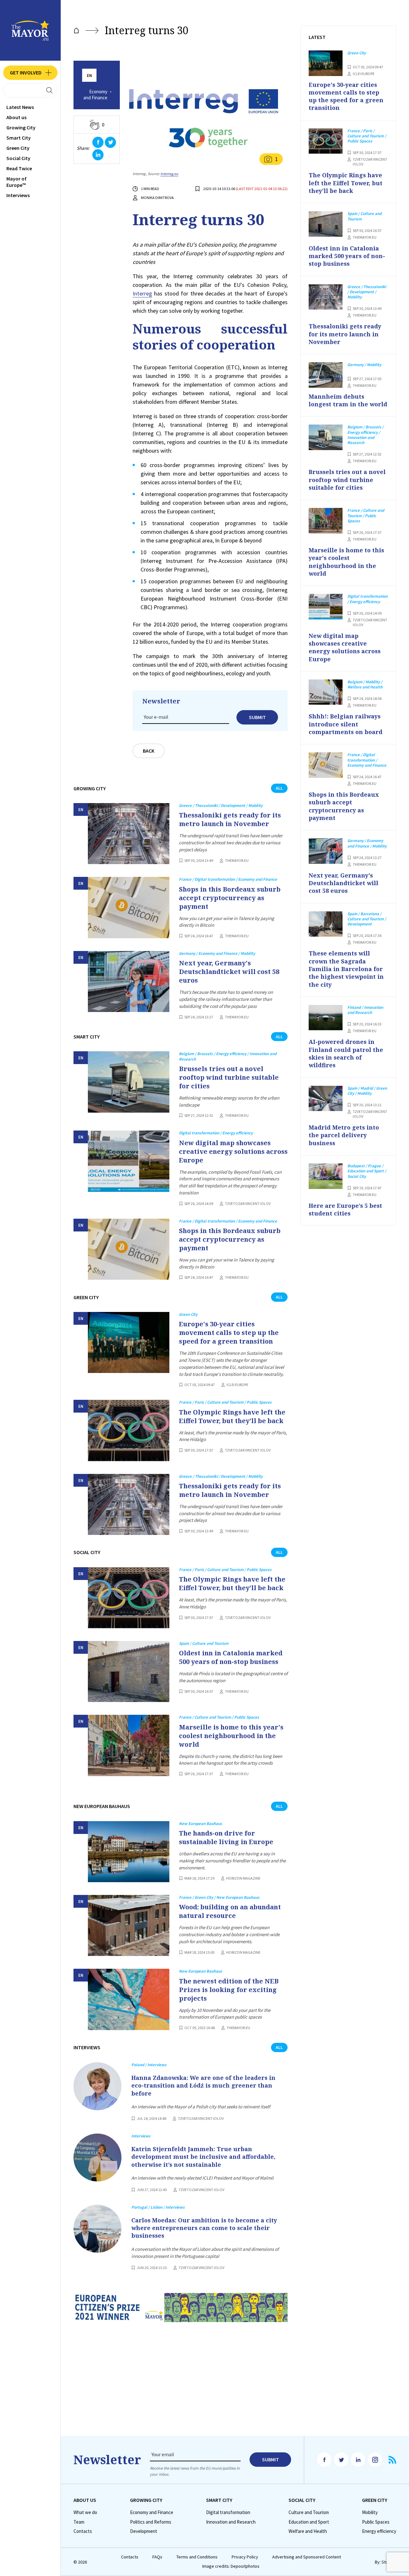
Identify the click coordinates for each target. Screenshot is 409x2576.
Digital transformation (228, 2512)
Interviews (18, 195)
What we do (85, 2512)
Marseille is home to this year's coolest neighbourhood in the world (231, 1736)
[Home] (76, 31)
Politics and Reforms (151, 2522)
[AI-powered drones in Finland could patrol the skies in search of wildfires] (326, 1018)
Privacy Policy (245, 2557)
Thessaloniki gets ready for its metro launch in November (230, 819)
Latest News (20, 107)
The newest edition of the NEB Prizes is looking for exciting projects (229, 1990)
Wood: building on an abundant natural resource (230, 1911)
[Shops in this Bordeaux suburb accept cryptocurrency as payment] (129, 907)
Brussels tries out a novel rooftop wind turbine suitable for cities (229, 1077)
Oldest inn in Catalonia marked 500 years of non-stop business (231, 1657)
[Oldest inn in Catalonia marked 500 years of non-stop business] (129, 1671)
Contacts (83, 2531)
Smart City (19, 138)
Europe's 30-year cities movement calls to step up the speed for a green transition (229, 1333)
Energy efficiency (379, 2531)
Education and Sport (309, 2522)
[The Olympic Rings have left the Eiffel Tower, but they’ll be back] (129, 1430)
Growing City (21, 127)
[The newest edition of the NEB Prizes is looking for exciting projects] (129, 1999)
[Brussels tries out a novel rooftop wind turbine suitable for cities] (129, 1082)
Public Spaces (376, 2522)
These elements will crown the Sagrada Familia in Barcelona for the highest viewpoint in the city (346, 969)
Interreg (142, 293)
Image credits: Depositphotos (231, 2566)
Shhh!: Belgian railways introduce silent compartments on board (346, 724)
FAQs (157, 2557)
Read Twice (19, 168)
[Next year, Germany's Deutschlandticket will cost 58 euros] (129, 981)
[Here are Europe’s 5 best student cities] (326, 1176)
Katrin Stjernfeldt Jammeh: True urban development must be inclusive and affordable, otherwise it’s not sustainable (203, 2157)
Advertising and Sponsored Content (307, 2557)
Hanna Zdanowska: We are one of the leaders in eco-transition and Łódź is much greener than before (203, 2085)
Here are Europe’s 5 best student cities (345, 1209)
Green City (18, 148)
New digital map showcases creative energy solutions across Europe (233, 1151)
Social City (18, 158)
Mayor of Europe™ (16, 182)
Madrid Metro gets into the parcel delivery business (344, 1135)
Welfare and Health (308, 2531)
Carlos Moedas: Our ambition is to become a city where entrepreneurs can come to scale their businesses (204, 2228)
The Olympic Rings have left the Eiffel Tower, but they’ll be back (232, 1416)
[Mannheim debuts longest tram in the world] (326, 375)
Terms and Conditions (197, 2557)
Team (79, 2522)
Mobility (370, 2512)
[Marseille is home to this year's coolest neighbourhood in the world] (129, 1745)
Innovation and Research (231, 2522)
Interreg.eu (169, 174)
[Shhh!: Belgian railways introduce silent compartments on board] (326, 692)
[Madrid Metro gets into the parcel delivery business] (326, 1099)
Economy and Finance (95, 95)
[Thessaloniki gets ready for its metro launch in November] (129, 834)
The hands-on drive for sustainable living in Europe (226, 1837)
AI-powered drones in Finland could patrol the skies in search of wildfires (346, 1053)
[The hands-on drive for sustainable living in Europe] (129, 1852)
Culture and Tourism (309, 2512)
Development (144, 2531)
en (89, 76)
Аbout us (16, 117)
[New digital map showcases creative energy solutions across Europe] (129, 1161)
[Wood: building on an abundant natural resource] (129, 1925)
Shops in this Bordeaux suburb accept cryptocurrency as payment (230, 898)
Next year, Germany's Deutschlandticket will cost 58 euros (229, 972)
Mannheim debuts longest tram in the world (348, 400)
